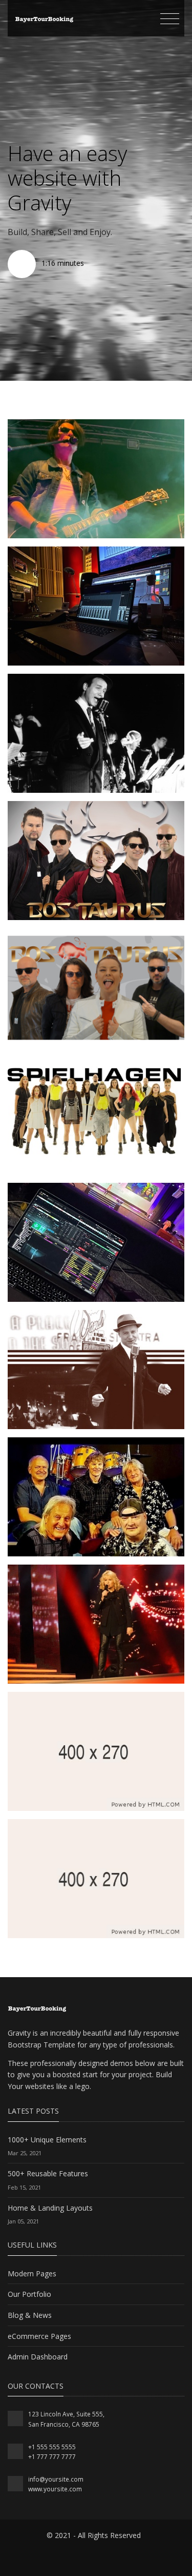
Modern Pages (32, 2273)
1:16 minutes (62, 263)
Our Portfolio (29, 2294)
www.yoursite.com (55, 2489)
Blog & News (30, 2315)
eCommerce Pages (39, 2336)
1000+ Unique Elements (47, 2140)
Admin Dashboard (38, 2357)
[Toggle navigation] (170, 19)
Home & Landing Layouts (50, 2208)
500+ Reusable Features (48, 2173)
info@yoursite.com (56, 2479)
